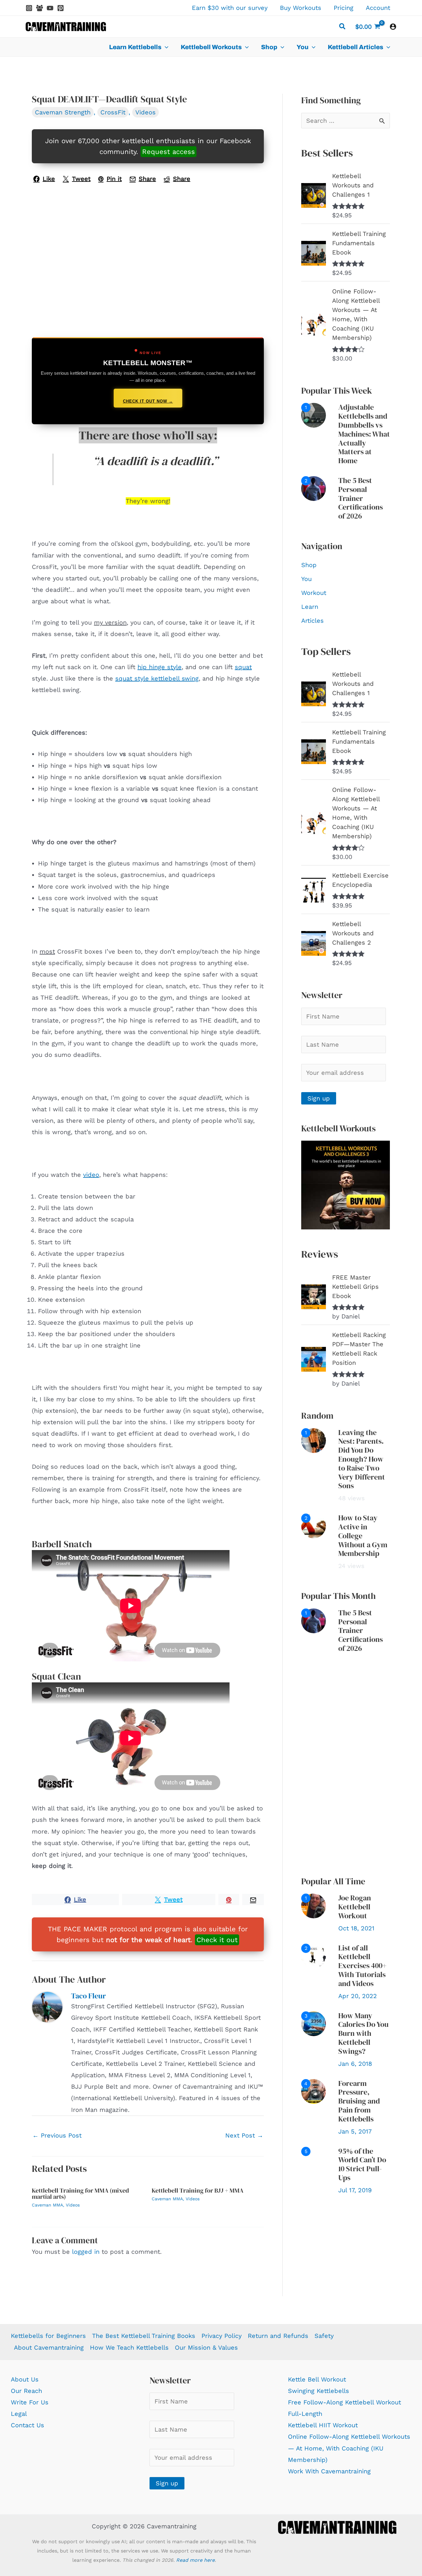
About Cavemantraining (49, 2347)
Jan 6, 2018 (355, 2064)
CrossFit (113, 112)
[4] (314, 2091)
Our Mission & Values (206, 2347)
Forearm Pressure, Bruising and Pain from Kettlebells (359, 2101)
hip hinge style (160, 667)
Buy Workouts (301, 8)
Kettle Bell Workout (317, 2379)
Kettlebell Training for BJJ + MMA (198, 2190)
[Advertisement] (346, 1765)
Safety (324, 2336)
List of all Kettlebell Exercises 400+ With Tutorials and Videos (362, 1966)
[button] (343, 27)
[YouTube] (50, 8)
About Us (25, 2379)
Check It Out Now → (148, 401)
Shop (309, 565)
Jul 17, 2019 (355, 2190)
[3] (314, 2023)
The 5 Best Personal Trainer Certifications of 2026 (361, 498)
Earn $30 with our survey (230, 8)
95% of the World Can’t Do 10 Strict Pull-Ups (362, 2164)
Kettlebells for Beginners (48, 2336)
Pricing (344, 8)
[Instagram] (29, 8)
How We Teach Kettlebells (129, 2347)
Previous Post (57, 2135)
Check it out (217, 1940)
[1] (314, 415)
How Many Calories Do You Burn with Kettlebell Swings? (363, 2033)
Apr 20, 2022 (358, 1996)
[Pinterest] (61, 8)
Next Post (244, 2135)
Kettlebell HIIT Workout (323, 2425)
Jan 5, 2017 (355, 2131)
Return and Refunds (278, 2336)
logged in (86, 2252)
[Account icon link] (393, 27)
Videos (146, 112)
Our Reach (26, 2391)
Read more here (195, 2560)
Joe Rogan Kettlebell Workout (355, 1907)
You (306, 579)
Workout (314, 593)
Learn (310, 607)
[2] (314, 488)
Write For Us (30, 2402)
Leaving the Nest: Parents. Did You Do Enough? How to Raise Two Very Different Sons (362, 1459)
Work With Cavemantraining (329, 2471)
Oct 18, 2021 (356, 1928)
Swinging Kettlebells (319, 2391)
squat (243, 667)
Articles (312, 621)
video (91, 1175)
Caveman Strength (63, 112)
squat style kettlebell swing (157, 678)
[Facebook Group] (40, 8)
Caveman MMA (47, 2205)
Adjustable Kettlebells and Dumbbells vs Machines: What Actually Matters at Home (364, 434)
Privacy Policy (222, 2336)
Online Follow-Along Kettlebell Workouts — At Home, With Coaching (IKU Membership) (349, 2448)
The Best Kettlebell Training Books (144, 2336)
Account (378, 8)
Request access (169, 152)
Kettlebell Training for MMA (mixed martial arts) (80, 2194)
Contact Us (27, 2425)
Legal (19, 2414)
